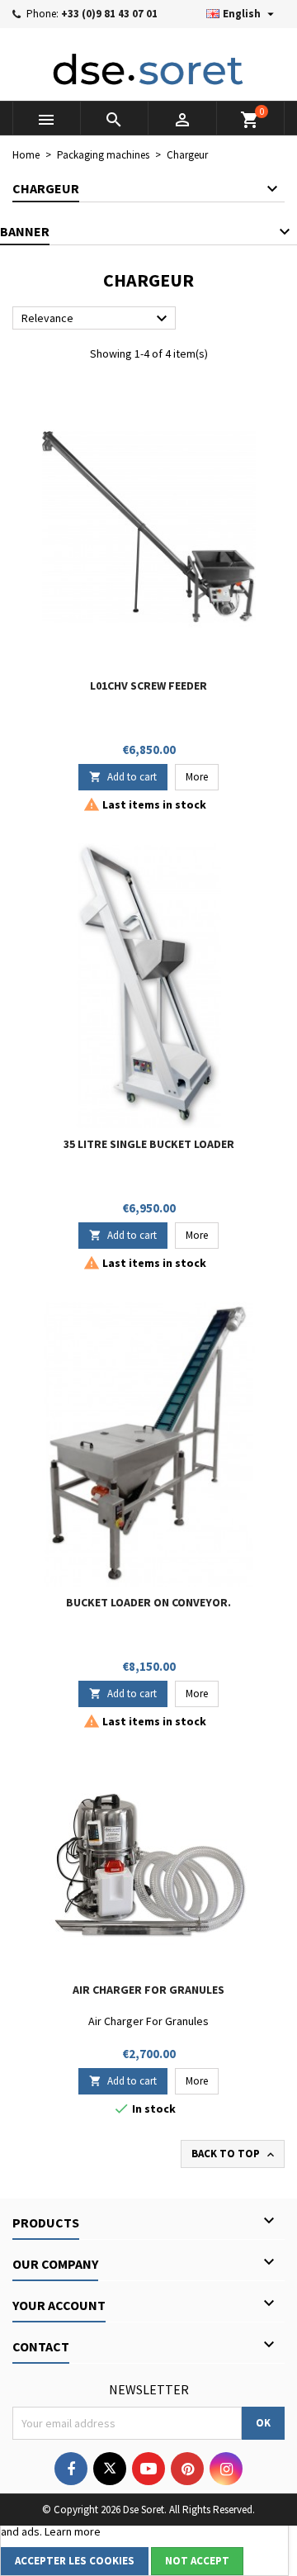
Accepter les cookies (75, 2561)
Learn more (73, 2531)
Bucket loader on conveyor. (148, 1602)
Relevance (97, 319)
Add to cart (123, 777)
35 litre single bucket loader (149, 1144)
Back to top (234, 2154)
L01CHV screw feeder (148, 686)
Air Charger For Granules (148, 1990)
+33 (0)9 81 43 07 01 (109, 14)
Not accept (197, 2561)
